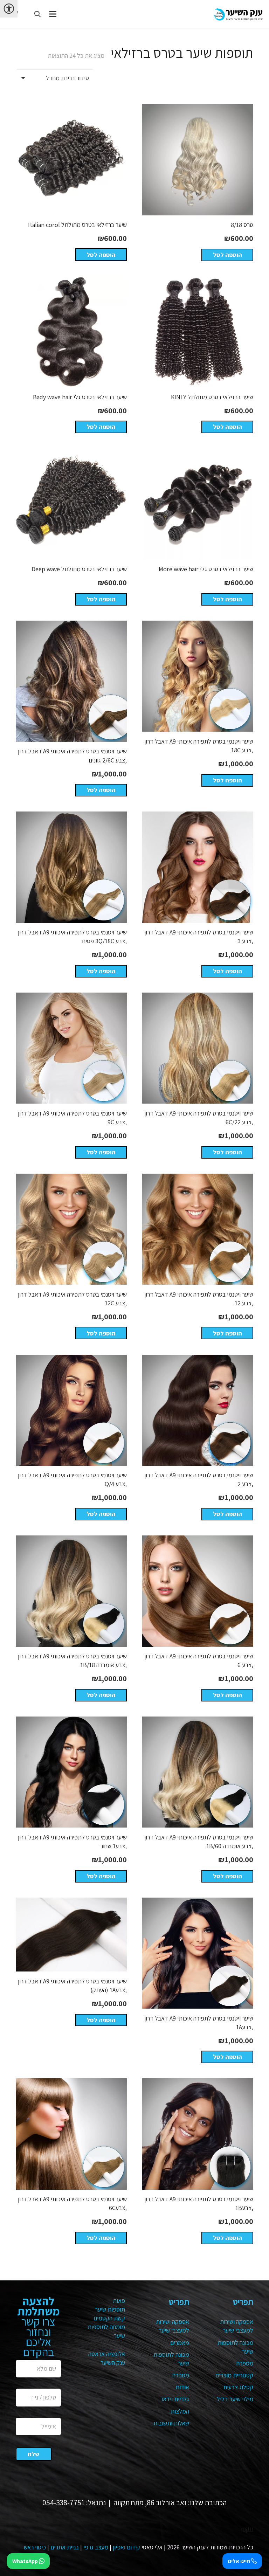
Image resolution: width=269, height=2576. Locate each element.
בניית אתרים (65, 2547)
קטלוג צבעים (238, 2387)
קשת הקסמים (109, 2318)
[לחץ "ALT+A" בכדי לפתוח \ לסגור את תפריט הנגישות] (9, 9)
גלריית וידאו (175, 2399)
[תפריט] (53, 14)
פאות (119, 2301)
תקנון (247, 2529)
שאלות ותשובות (171, 2423)
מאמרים (180, 2343)
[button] (37, 14)
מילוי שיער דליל (235, 2399)
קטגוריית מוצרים (234, 2375)
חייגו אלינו (239, 2561)
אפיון (118, 2547)
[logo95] (238, 14)
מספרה (245, 2363)
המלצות (180, 2411)
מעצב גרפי (96, 2547)
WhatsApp (26, 2561)
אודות (182, 2387)
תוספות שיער (110, 2309)
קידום (133, 2547)
